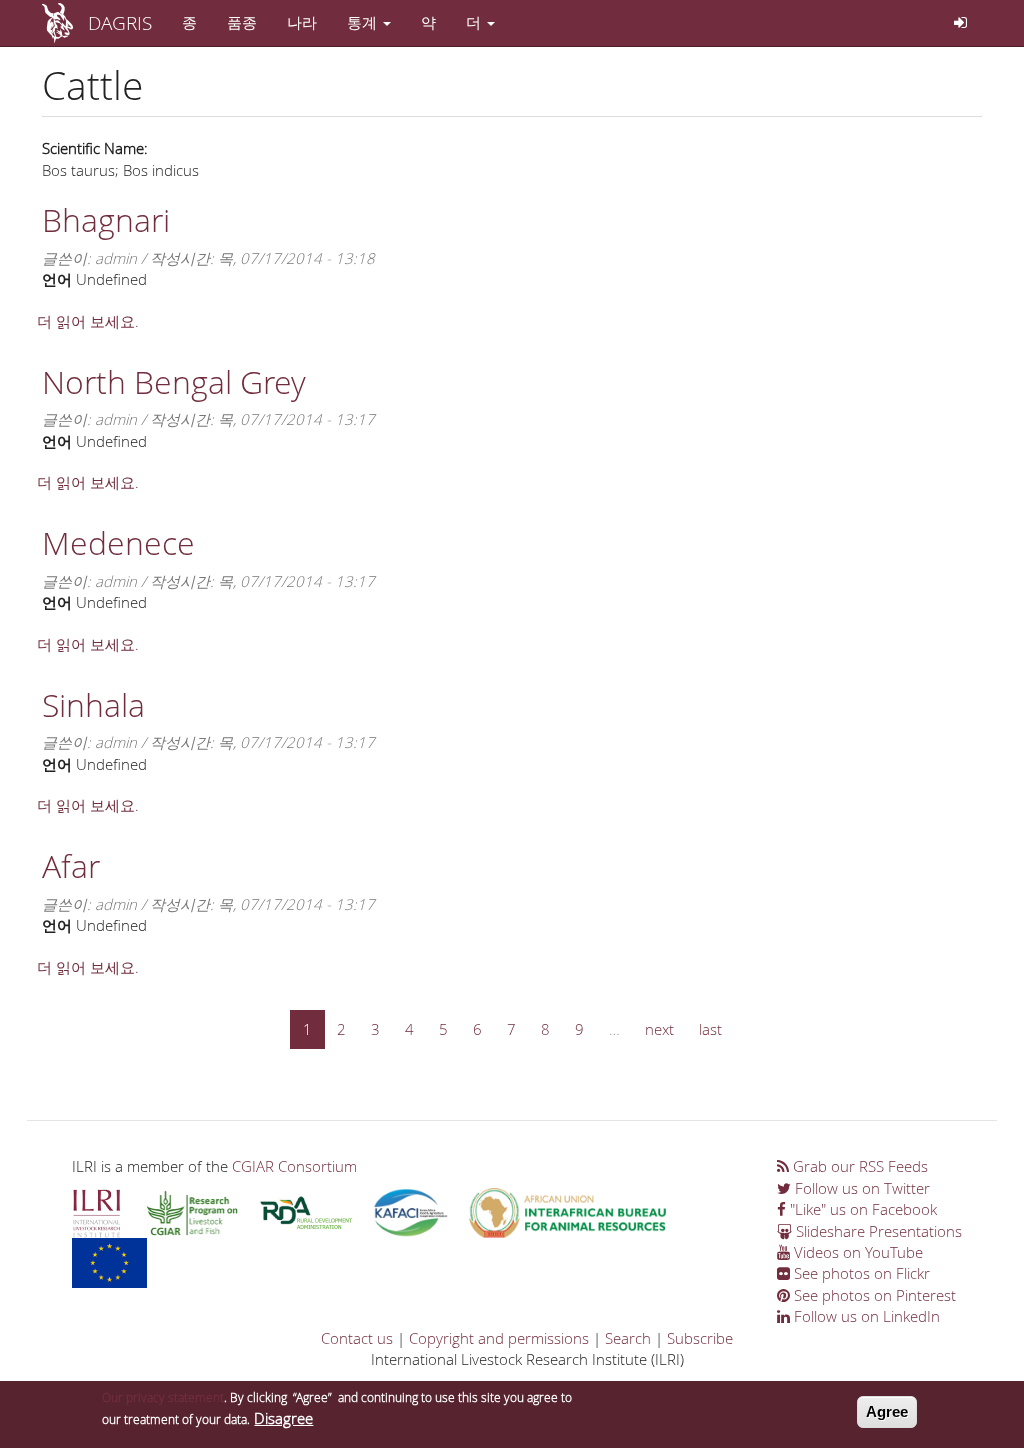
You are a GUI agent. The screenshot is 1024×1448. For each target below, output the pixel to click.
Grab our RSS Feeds (858, 1166)
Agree (887, 1411)
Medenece (118, 542)
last (710, 1029)
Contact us (357, 1338)
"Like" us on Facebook (861, 1209)
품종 (242, 22)
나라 (302, 22)
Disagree (283, 1418)
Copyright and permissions (499, 1338)
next (659, 1029)
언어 (57, 279)
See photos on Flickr (860, 1273)
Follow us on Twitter (860, 1188)
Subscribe (700, 1338)
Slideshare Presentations (877, 1231)
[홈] (65, 23)
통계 (364, 22)
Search (628, 1338)
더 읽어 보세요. (88, 321)
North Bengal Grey (174, 381)
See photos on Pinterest (873, 1295)
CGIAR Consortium (294, 1166)
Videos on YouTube (856, 1252)
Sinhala (93, 704)
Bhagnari (106, 219)
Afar (71, 865)
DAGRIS (120, 22)
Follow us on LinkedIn (865, 1316)
